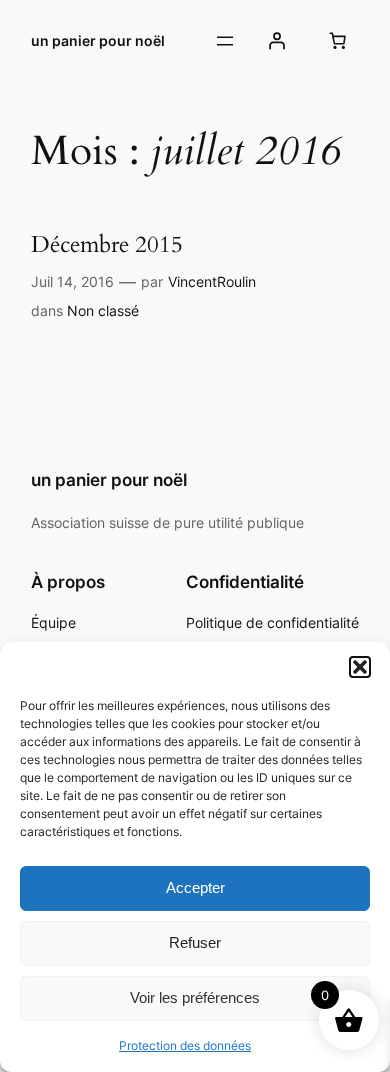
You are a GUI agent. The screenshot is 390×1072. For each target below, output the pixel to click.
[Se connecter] (277, 41)
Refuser (195, 942)
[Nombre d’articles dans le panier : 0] (338, 41)
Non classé (103, 310)
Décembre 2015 (107, 244)
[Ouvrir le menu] (225, 41)
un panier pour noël (98, 40)
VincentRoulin (212, 281)
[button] (360, 667)
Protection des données (185, 1045)
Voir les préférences (195, 997)
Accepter (195, 887)
